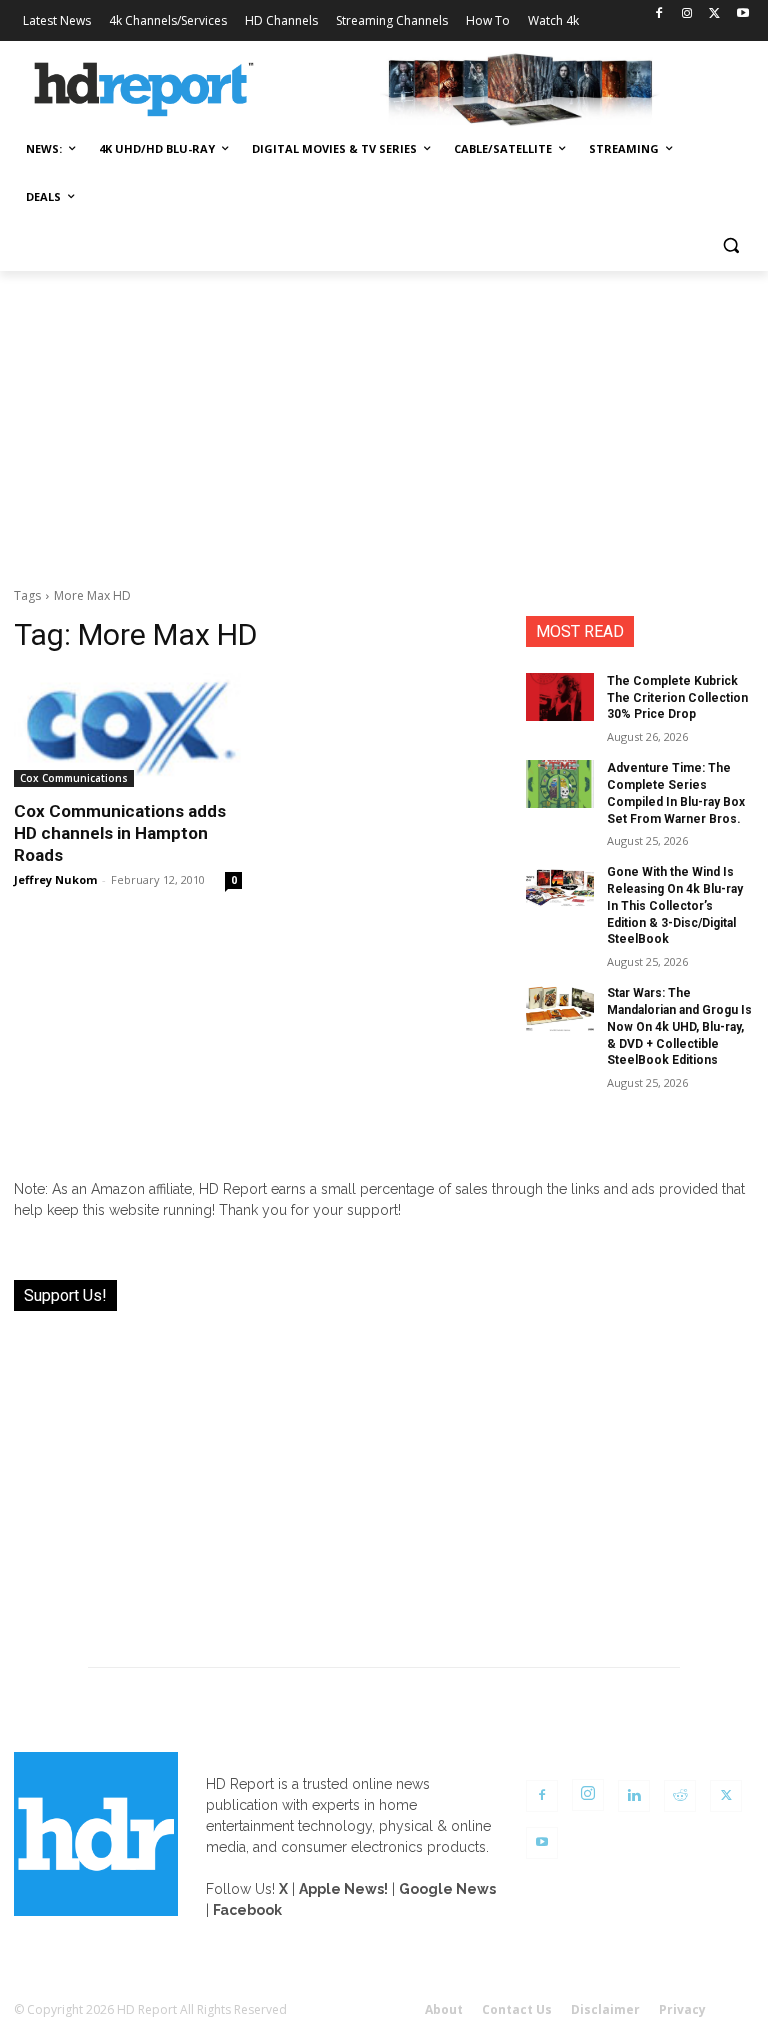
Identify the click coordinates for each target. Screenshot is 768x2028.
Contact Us (517, 2009)
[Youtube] (742, 14)
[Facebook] (659, 14)
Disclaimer (605, 2009)
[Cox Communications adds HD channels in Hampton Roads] (128, 730)
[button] (730, 245)
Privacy (682, 2009)
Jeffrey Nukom (55, 879)
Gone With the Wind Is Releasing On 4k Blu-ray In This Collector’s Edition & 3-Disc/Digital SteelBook (675, 905)
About (444, 2009)
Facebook (247, 1910)
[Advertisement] (384, 421)
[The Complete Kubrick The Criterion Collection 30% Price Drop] (560, 697)
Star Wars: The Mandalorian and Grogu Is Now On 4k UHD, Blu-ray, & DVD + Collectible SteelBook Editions (679, 1026)
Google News (447, 1889)
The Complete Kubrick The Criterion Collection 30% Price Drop (677, 698)
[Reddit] (680, 1796)
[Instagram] (687, 14)
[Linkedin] (634, 1796)
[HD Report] (144, 90)
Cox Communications (74, 778)
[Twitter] (714, 14)
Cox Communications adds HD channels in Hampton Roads (120, 833)
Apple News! (343, 1889)
